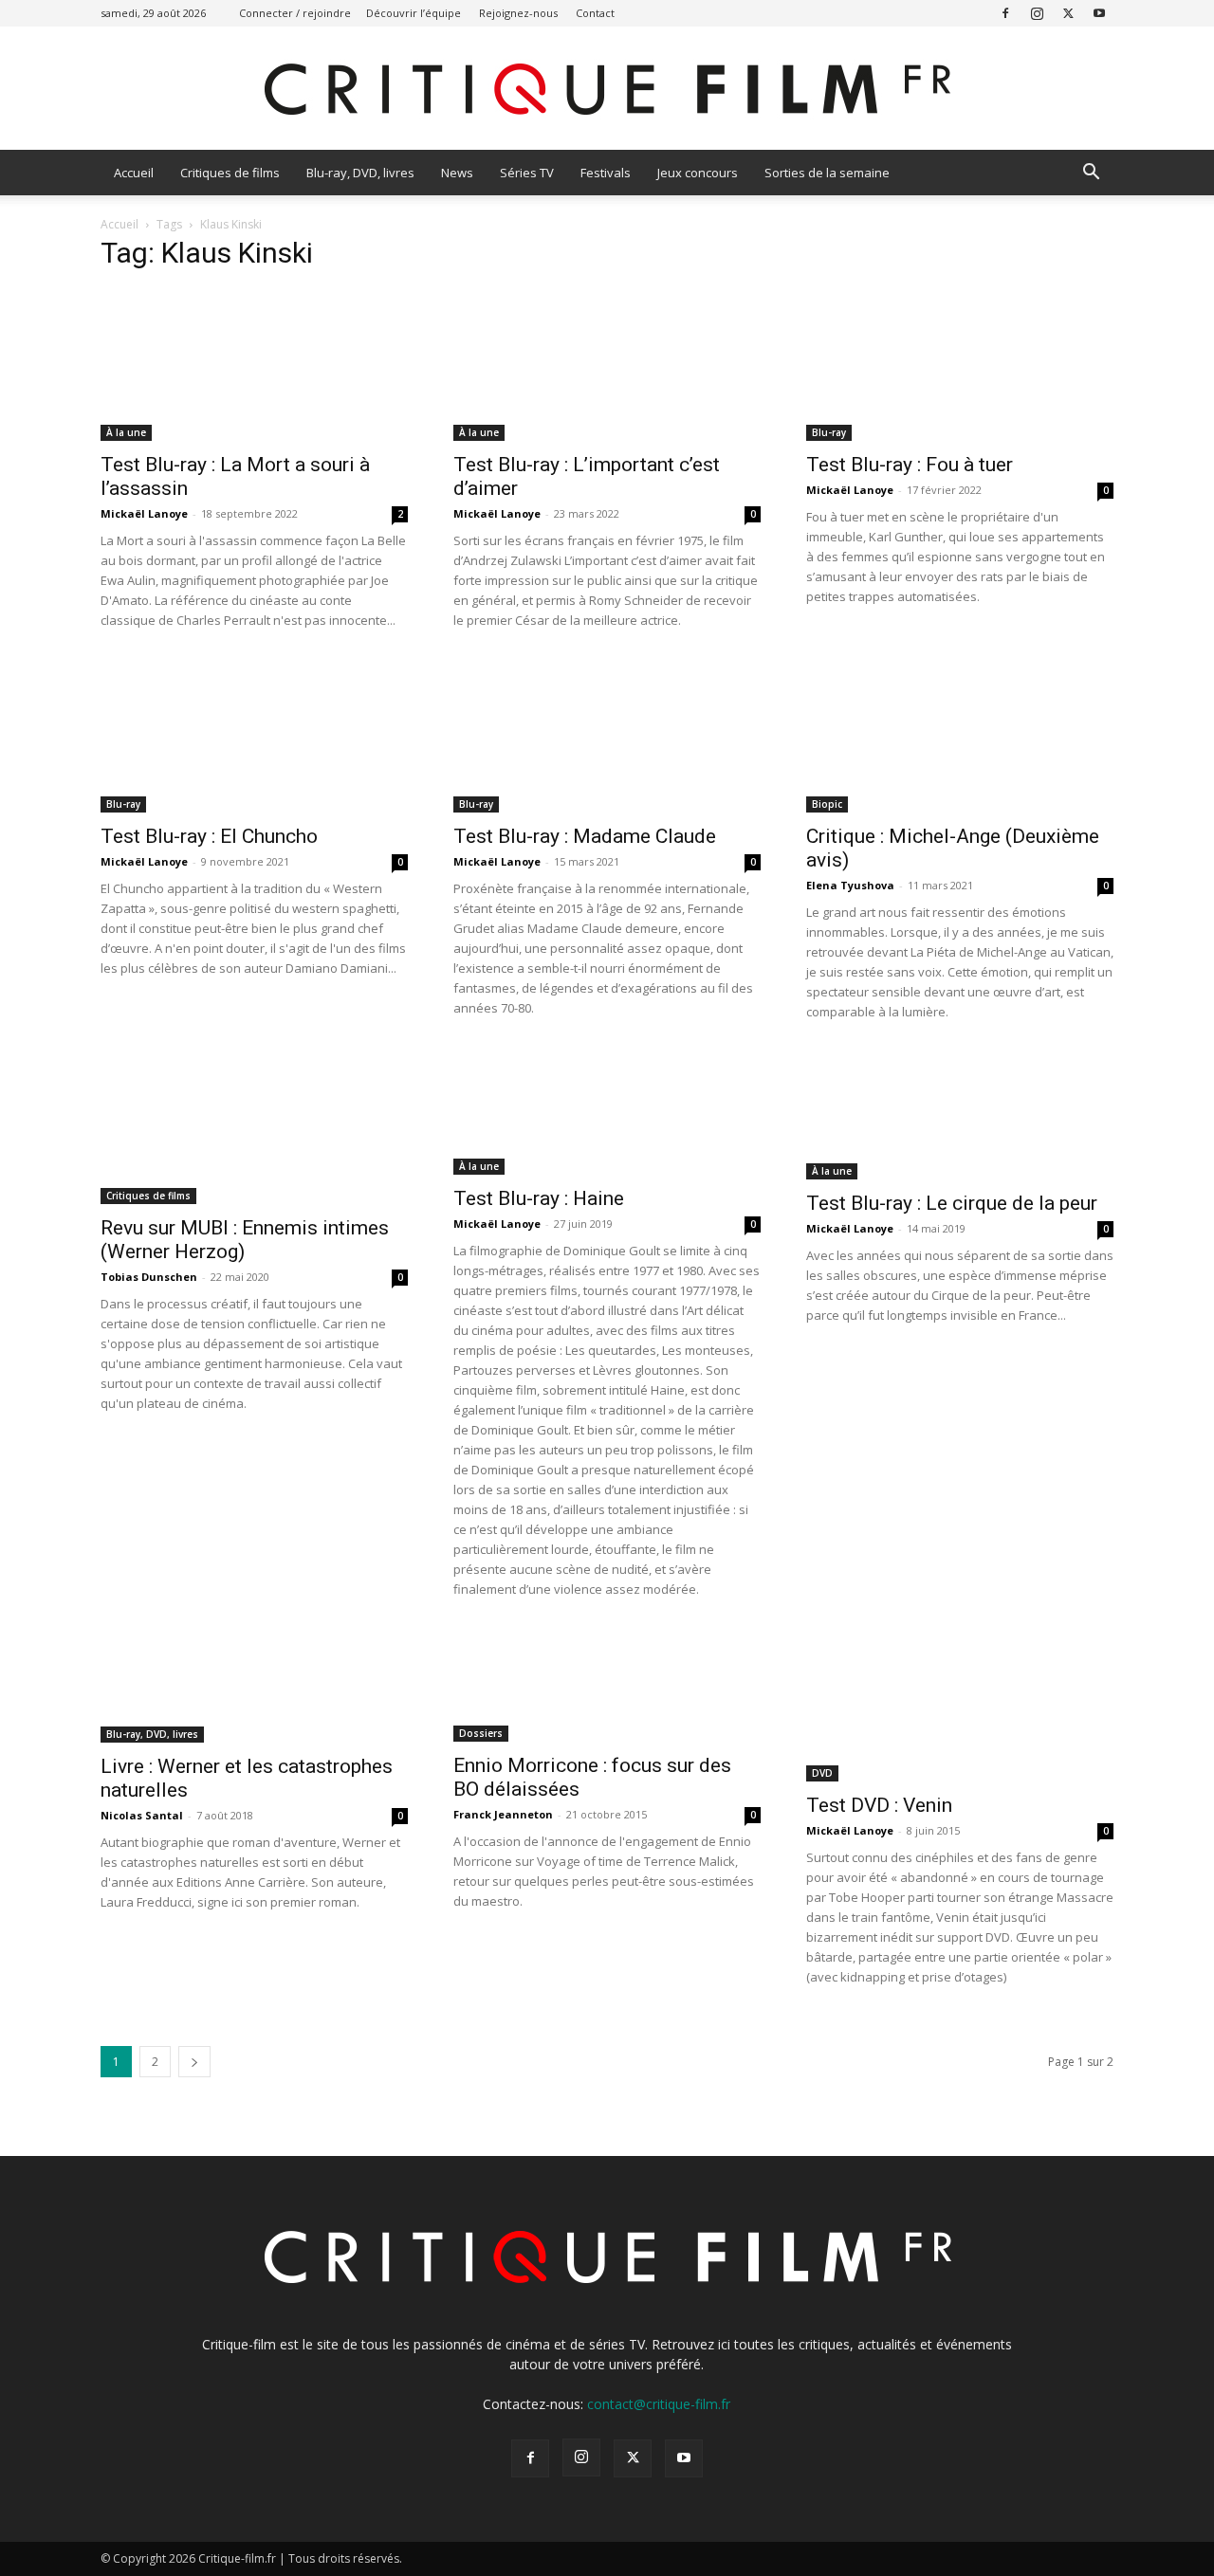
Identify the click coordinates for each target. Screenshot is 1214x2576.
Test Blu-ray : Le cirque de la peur (952, 1203)
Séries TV (527, 173)
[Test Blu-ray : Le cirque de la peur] (960, 1116)
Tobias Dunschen (149, 1277)
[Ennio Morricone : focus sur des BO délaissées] (607, 1686)
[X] (1068, 13)
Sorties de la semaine (827, 173)
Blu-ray (829, 432)
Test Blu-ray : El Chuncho (209, 836)
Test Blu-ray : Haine (539, 1198)
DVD (822, 1773)
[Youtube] (1099, 13)
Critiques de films (230, 173)
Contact (595, 13)
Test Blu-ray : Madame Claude (585, 836)
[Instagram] (1037, 13)
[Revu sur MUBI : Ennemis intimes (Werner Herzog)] (254, 1128)
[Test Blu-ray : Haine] (607, 1114)
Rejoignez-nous (518, 13)
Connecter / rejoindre (295, 13)
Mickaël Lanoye (144, 513)
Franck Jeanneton (503, 1814)
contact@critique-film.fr (659, 2404)
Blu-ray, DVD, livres (360, 173)
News (457, 173)
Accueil (134, 173)
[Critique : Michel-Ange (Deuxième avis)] (960, 737)
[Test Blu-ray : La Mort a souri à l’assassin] (254, 365)
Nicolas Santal (142, 1815)
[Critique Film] (607, 90)
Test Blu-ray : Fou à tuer (910, 465)
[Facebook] (1005, 13)
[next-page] (194, 2062)
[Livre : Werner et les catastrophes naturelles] (254, 1686)
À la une (126, 432)
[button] (1091, 174)
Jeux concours (698, 173)
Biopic (827, 804)
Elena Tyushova (850, 885)
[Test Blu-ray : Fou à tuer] (960, 365)
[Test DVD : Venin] (960, 1706)
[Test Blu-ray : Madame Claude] (607, 737)
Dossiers (481, 1733)
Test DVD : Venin (879, 1805)
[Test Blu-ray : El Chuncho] (254, 737)
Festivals (606, 173)
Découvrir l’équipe (414, 13)
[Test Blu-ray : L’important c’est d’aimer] (607, 365)
